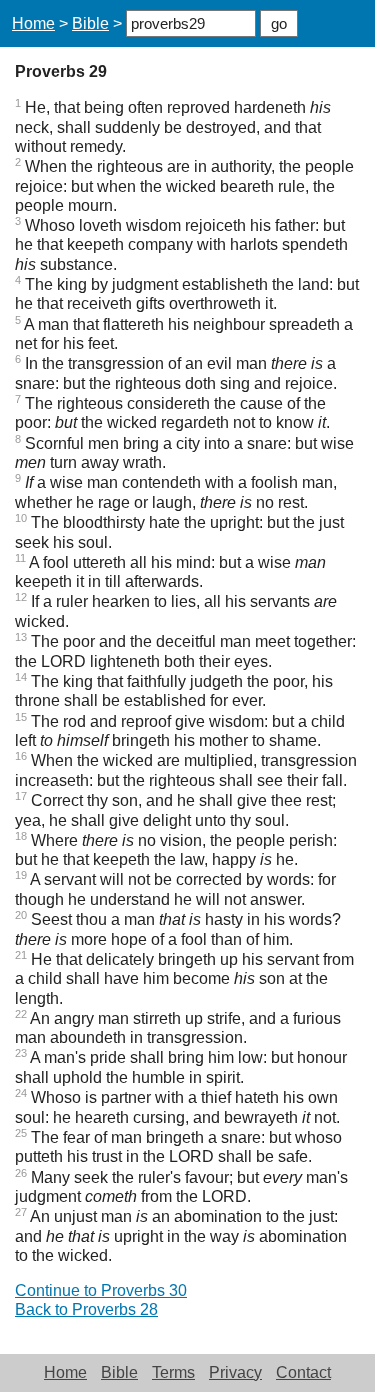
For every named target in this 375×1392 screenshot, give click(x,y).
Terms (173, 1372)
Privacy (235, 1372)
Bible (90, 23)
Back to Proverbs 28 (86, 1309)
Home (33, 23)
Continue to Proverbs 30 (101, 1290)
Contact (303, 1372)
